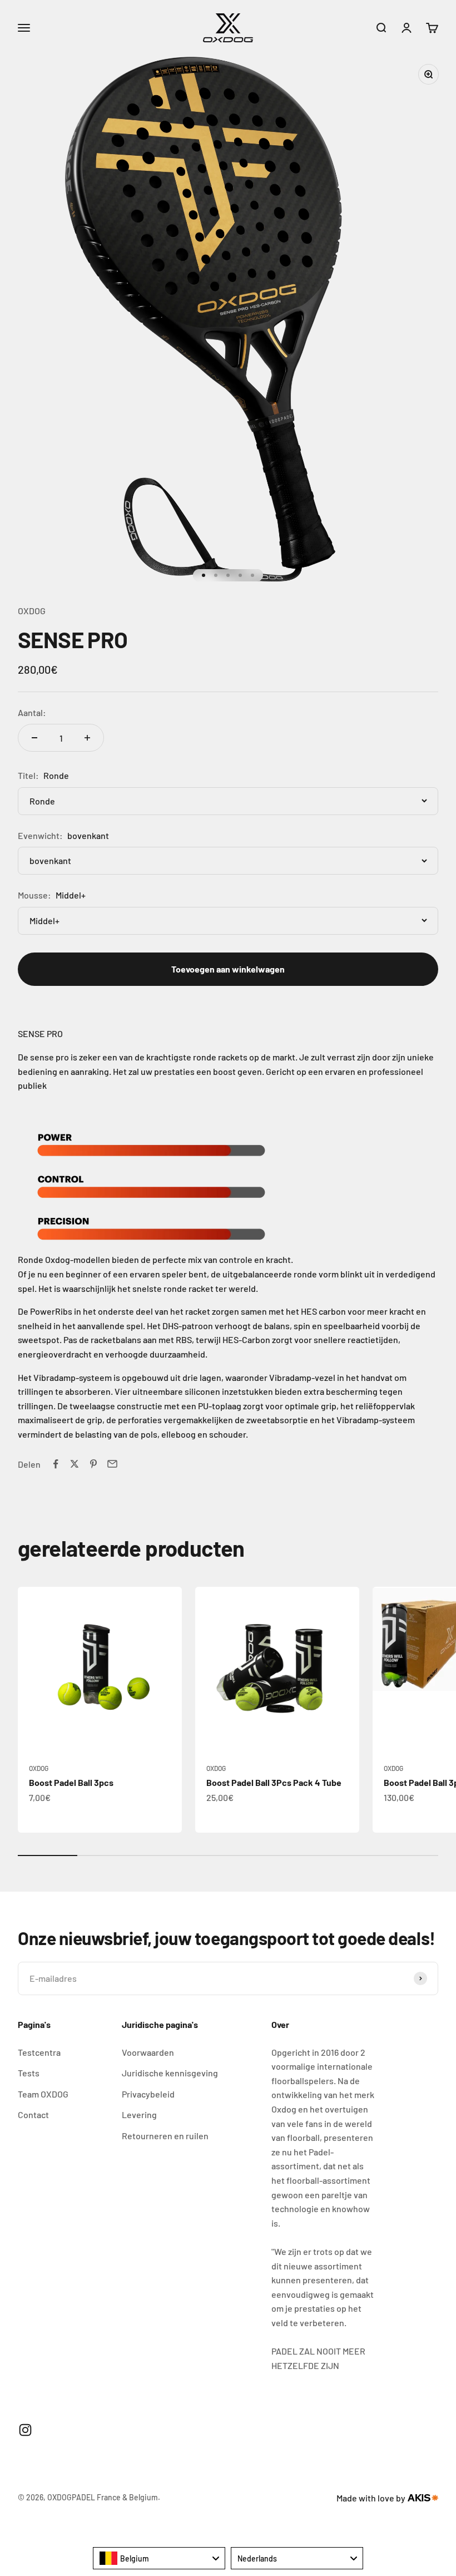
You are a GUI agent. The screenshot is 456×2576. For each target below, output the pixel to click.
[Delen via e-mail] (112, 1464)
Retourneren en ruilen (165, 2136)
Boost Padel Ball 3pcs (71, 1782)
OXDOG (32, 611)
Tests (29, 2073)
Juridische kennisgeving (170, 2073)
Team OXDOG (43, 2094)
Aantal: (32, 712)
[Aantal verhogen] (87, 738)
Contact (33, 2114)
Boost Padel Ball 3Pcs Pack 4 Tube (274, 1782)
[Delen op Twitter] (75, 1464)
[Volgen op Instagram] (25, 2430)
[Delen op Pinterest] (93, 1464)
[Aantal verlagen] (34, 738)
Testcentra (39, 2052)
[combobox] (159, 2558)
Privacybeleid (148, 2094)
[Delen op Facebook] (56, 1464)
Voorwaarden (148, 2052)
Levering (139, 2114)
